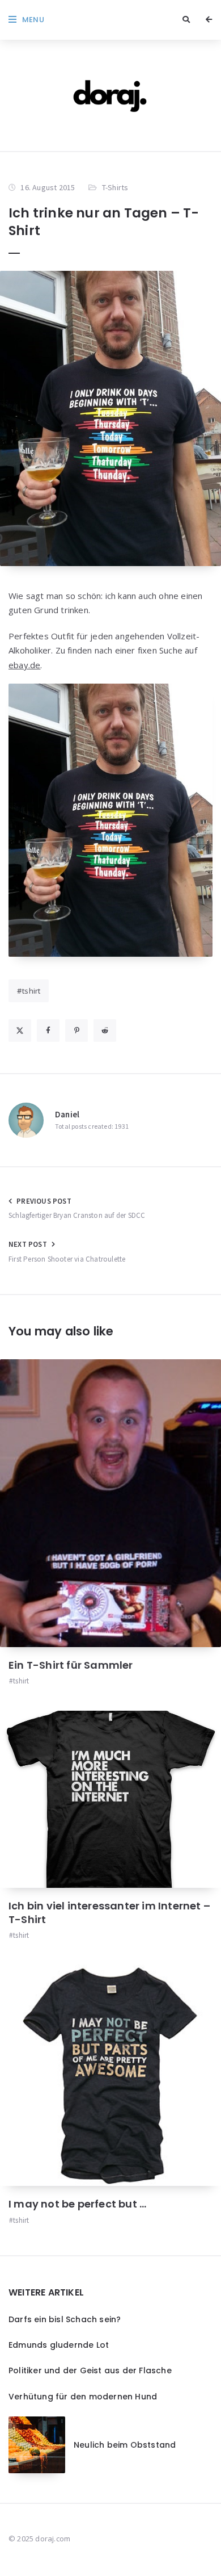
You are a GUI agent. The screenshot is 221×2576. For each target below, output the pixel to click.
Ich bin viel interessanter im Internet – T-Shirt (109, 1913)
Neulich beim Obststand (125, 2445)
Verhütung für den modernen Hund (83, 2397)
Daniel (67, 1114)
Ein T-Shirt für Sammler (71, 1665)
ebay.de (24, 665)
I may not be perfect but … (77, 2204)
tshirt (31, 991)
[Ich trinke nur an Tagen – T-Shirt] (110, 418)
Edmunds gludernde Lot (59, 2345)
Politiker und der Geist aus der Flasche (90, 2370)
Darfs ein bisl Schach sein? (65, 2319)
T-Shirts (115, 187)
